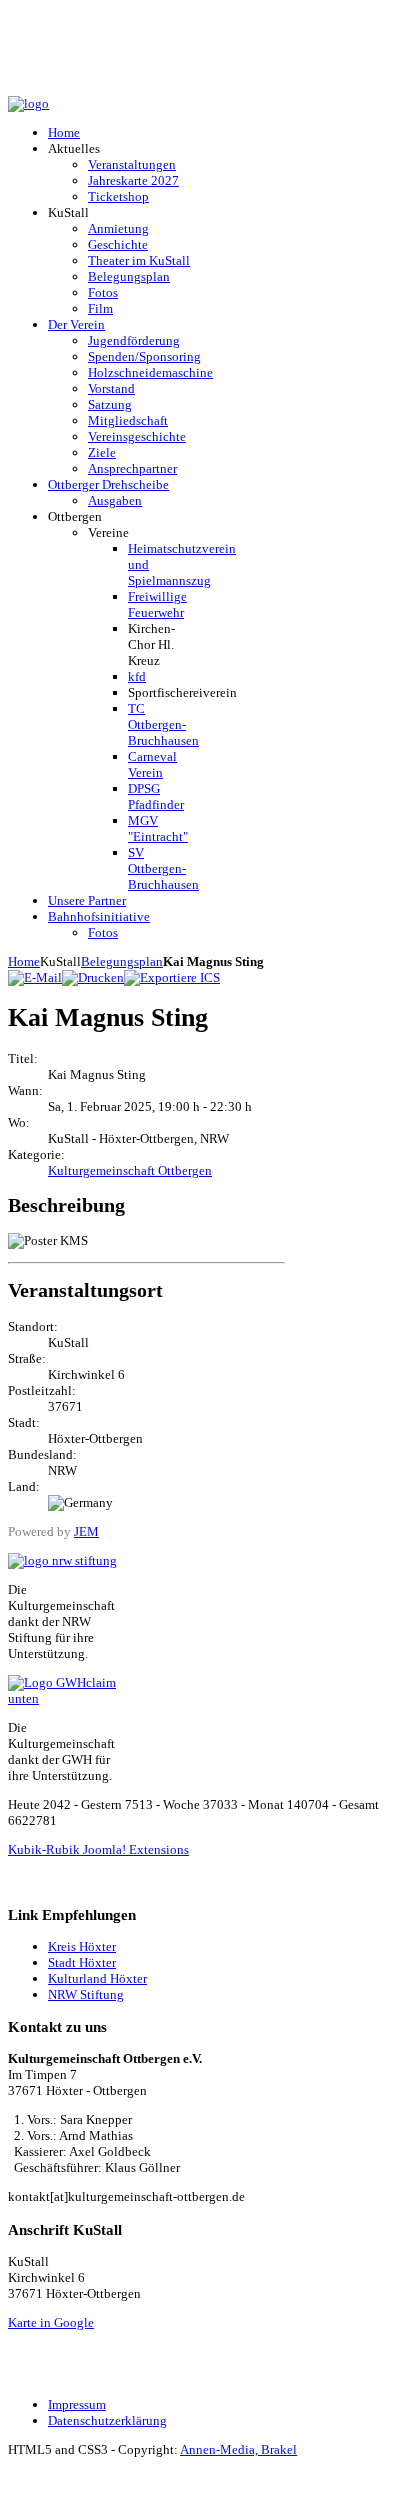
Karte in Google (51, 2322)
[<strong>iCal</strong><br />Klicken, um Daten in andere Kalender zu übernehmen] (172, 977)
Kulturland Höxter (97, 1978)
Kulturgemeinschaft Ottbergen (130, 1170)
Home (24, 961)
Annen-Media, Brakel (238, 2449)
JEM (86, 1531)
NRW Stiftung (86, 1994)
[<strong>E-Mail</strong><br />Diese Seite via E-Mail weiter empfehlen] (35, 977)
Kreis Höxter (82, 1946)
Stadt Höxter (82, 1962)
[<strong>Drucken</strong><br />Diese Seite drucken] (93, 977)
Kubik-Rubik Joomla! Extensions (98, 1849)
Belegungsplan (122, 961)
